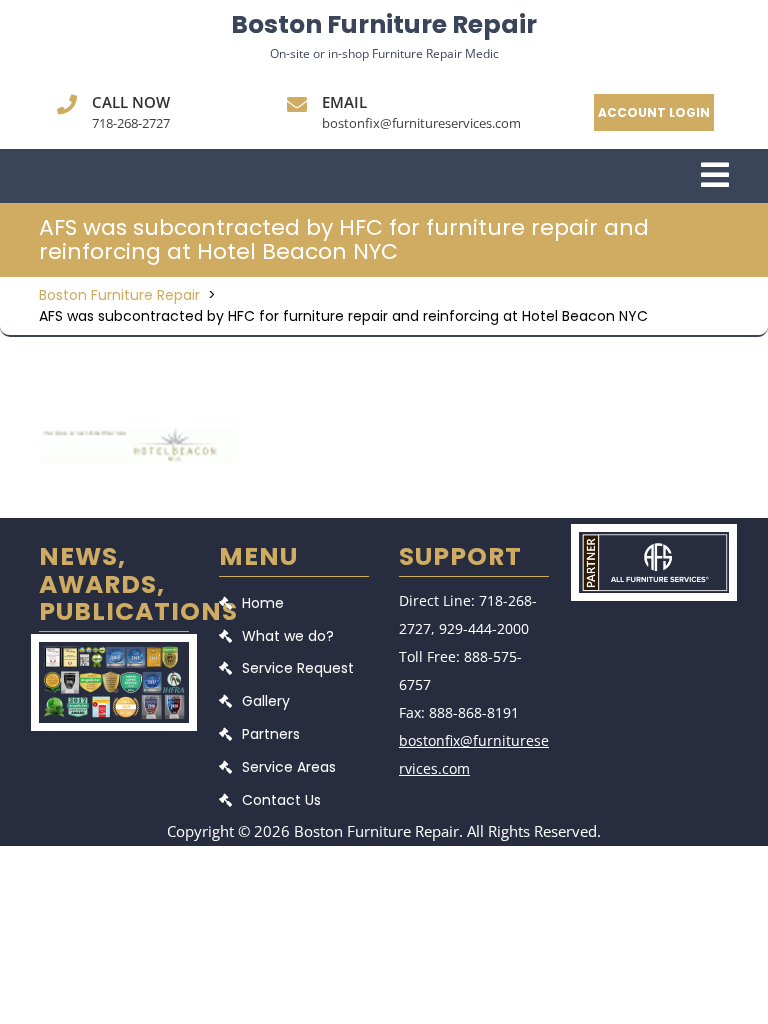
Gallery (266, 701)
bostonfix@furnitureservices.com (421, 123)
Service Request (298, 668)
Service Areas (289, 767)
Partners (271, 734)
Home (263, 603)
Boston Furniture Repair (384, 24)
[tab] (715, 176)
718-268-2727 (131, 123)
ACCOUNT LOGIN (654, 112)
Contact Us (281, 800)
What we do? (288, 636)
